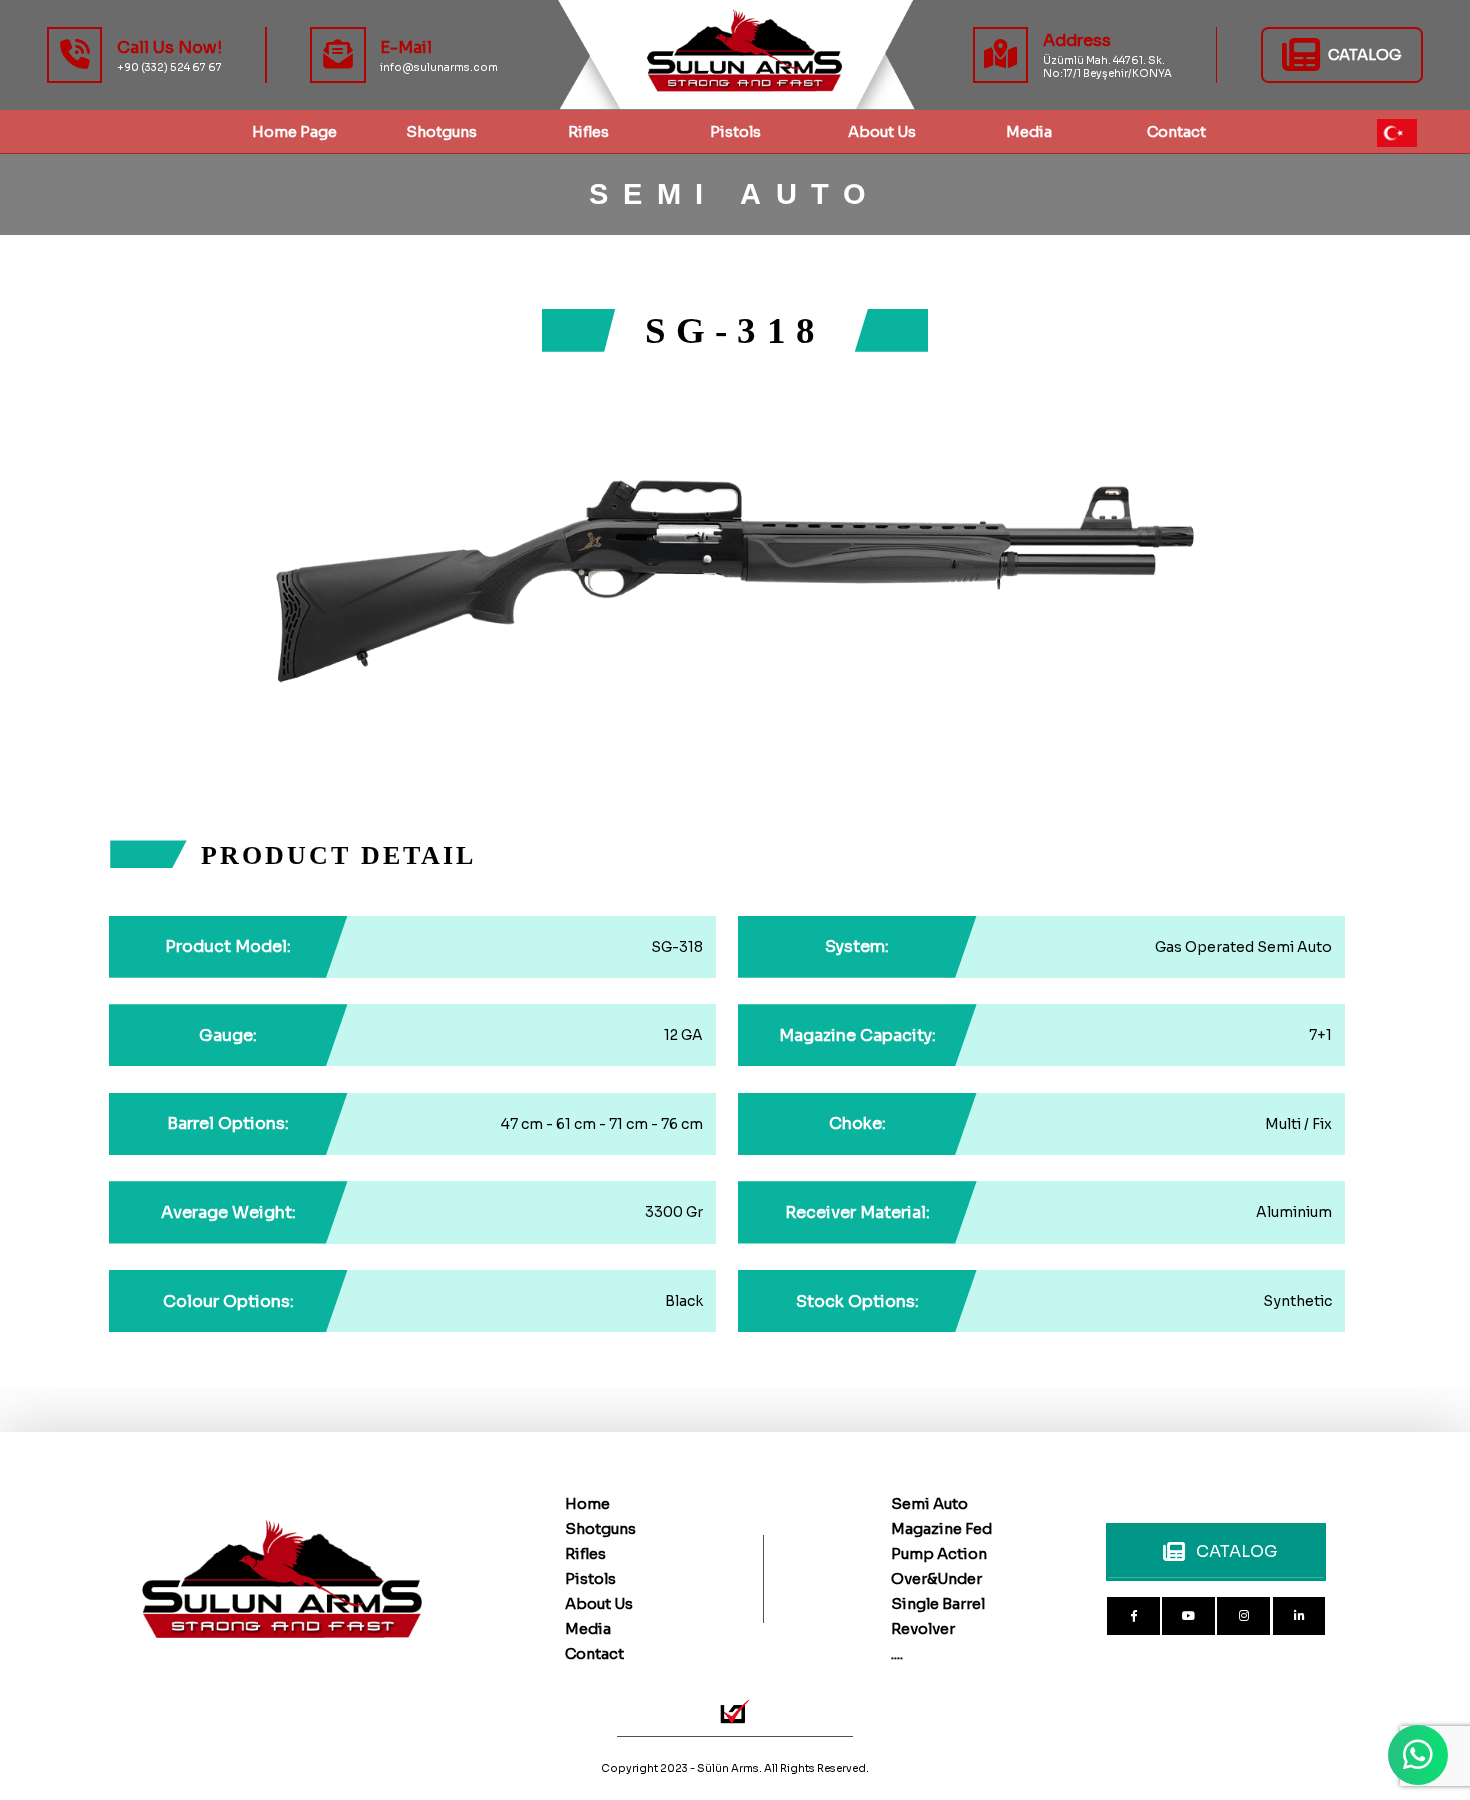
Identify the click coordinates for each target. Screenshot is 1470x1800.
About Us (882, 132)
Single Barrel (938, 1604)
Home (587, 1504)
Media (588, 1629)
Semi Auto (929, 1504)
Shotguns (600, 1529)
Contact (594, 1654)
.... (897, 1654)
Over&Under (936, 1579)
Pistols (735, 132)
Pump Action (939, 1554)
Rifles (588, 132)
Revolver (923, 1629)
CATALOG (1237, 1551)
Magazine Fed (941, 1529)
